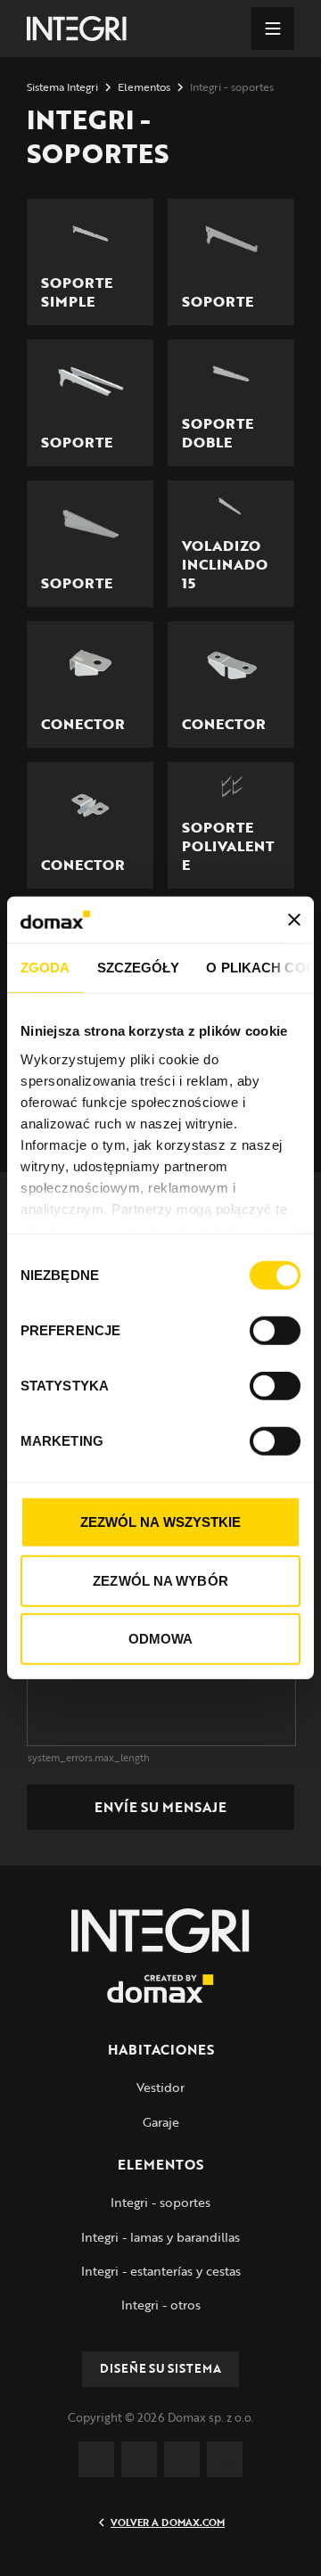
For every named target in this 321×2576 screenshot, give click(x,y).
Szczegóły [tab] (139, 968)
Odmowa (161, 1639)
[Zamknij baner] (294, 920)
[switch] (275, 1331)
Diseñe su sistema (160, 2368)
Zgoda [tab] (45, 968)
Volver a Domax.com (168, 2523)
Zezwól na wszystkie (161, 1522)
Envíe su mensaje (160, 1807)
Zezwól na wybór (160, 1581)
